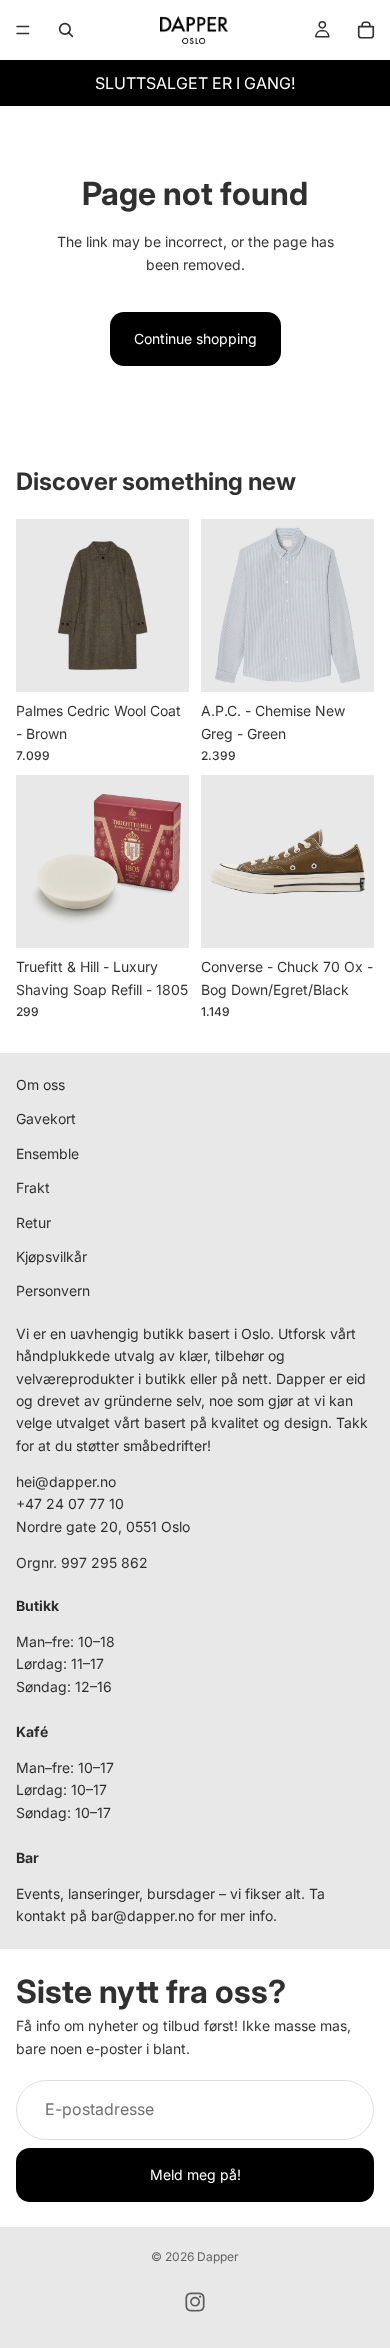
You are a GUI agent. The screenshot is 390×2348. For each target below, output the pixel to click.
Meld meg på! (195, 2174)
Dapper (218, 2256)
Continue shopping (195, 338)
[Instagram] (195, 2302)
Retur (33, 1222)
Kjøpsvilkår (51, 1256)
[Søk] (66, 30)
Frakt (33, 1187)
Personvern (53, 1291)
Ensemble (47, 1153)
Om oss (40, 1084)
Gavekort (46, 1119)
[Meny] (23, 30)
